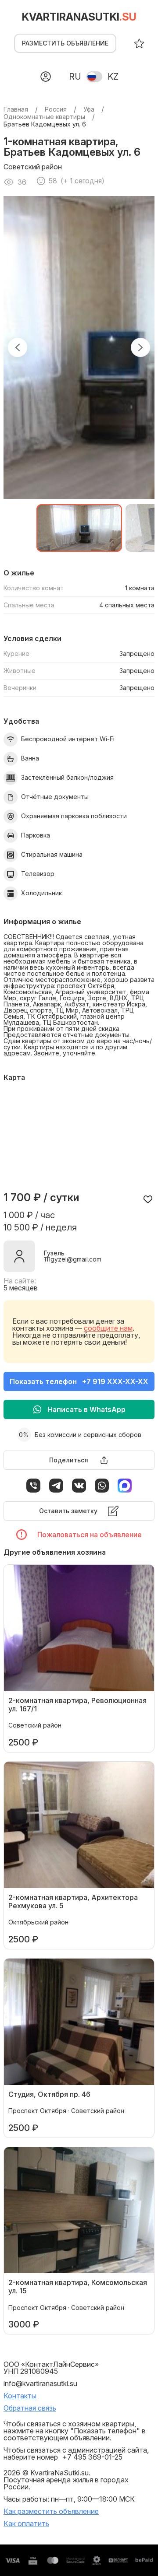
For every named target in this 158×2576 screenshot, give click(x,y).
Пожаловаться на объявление (90, 1535)
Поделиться (69, 1460)
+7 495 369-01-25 (92, 2457)
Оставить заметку (68, 1511)
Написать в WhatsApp (86, 1409)
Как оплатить (26, 2523)
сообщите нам (108, 1328)
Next (140, 347)
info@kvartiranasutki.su (40, 2383)
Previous (18, 347)
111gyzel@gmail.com (73, 1259)
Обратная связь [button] (30, 2408)
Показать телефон (79, 1381)
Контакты (20, 2396)
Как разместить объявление (51, 2511)
